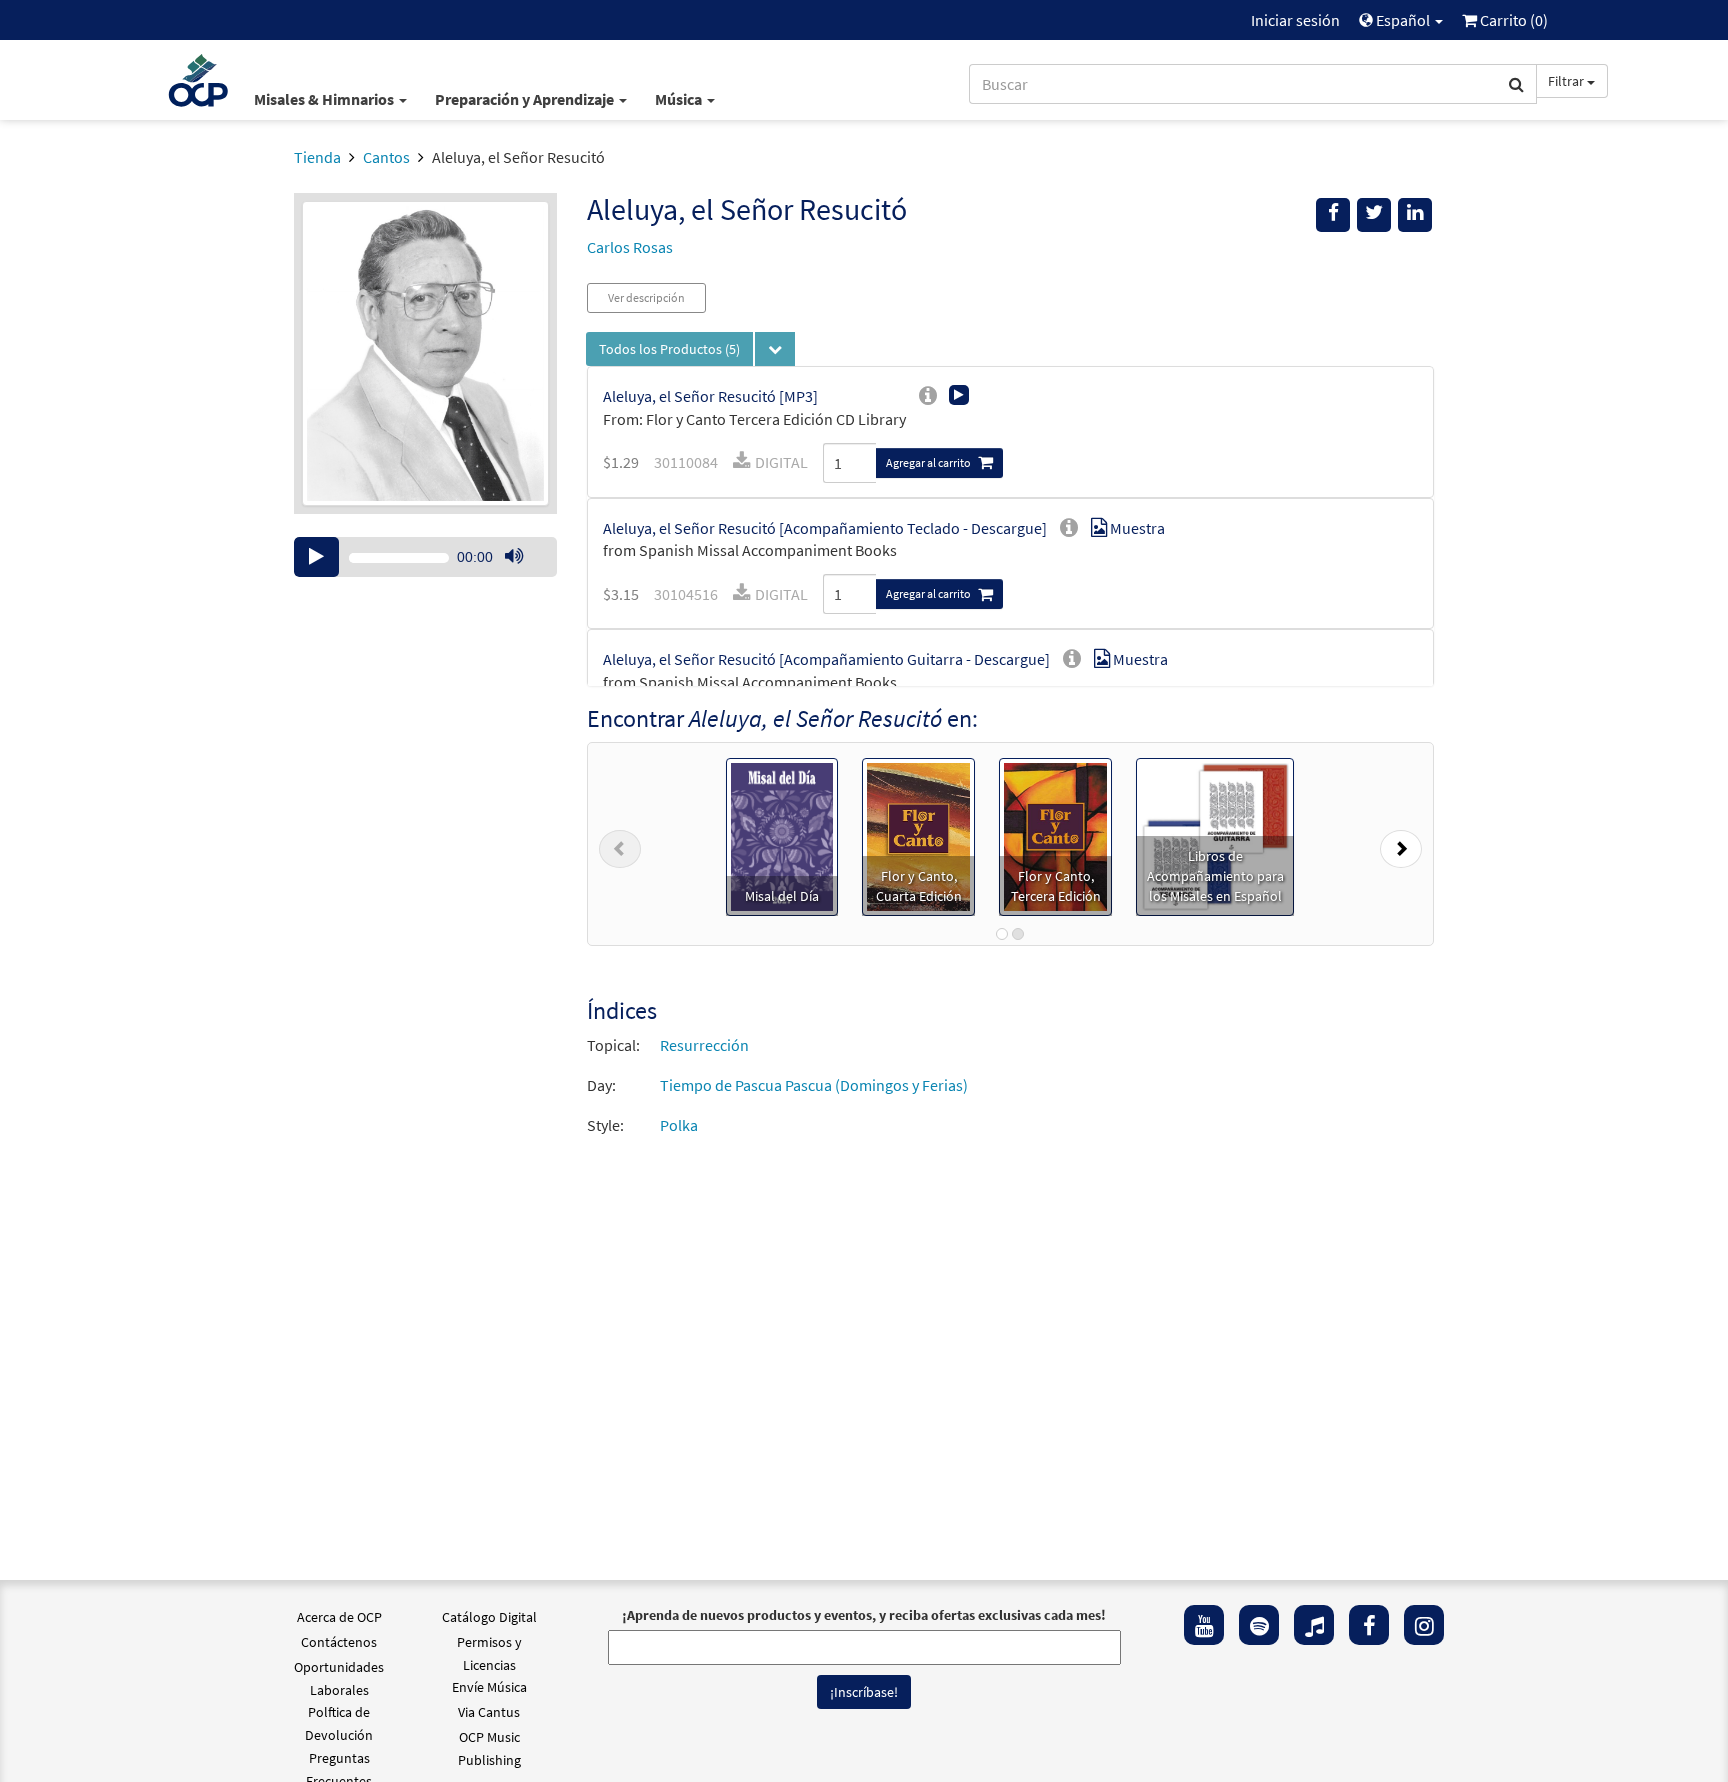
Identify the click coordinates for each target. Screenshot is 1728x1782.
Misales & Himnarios (325, 99)
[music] (1314, 1625)
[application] (425, 557)
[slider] (524, 576)
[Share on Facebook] (1333, 215)
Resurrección (704, 1045)
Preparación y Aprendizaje (526, 99)
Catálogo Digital (489, 1617)
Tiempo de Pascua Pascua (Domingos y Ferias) (814, 1085)
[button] (620, 844)
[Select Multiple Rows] (775, 349)
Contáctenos (339, 1642)
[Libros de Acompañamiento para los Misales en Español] (1215, 835)
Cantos (386, 157)
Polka (679, 1125)
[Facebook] (1369, 1625)
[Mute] (514, 557)
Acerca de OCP (339, 1617)
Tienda (317, 157)
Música (680, 99)
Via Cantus (489, 1712)
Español (1403, 20)
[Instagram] (1424, 1625)
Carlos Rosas (630, 247)
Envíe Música (489, 1687)
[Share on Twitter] (1374, 215)
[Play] (316, 557)
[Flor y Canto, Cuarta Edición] (918, 835)
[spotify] (1259, 1625)
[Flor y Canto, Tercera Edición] (1055, 835)
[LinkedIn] (1415, 215)
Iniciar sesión (1295, 20)
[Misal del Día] (782, 835)
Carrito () (1512, 20)
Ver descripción (646, 297)
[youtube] (1204, 1625)
